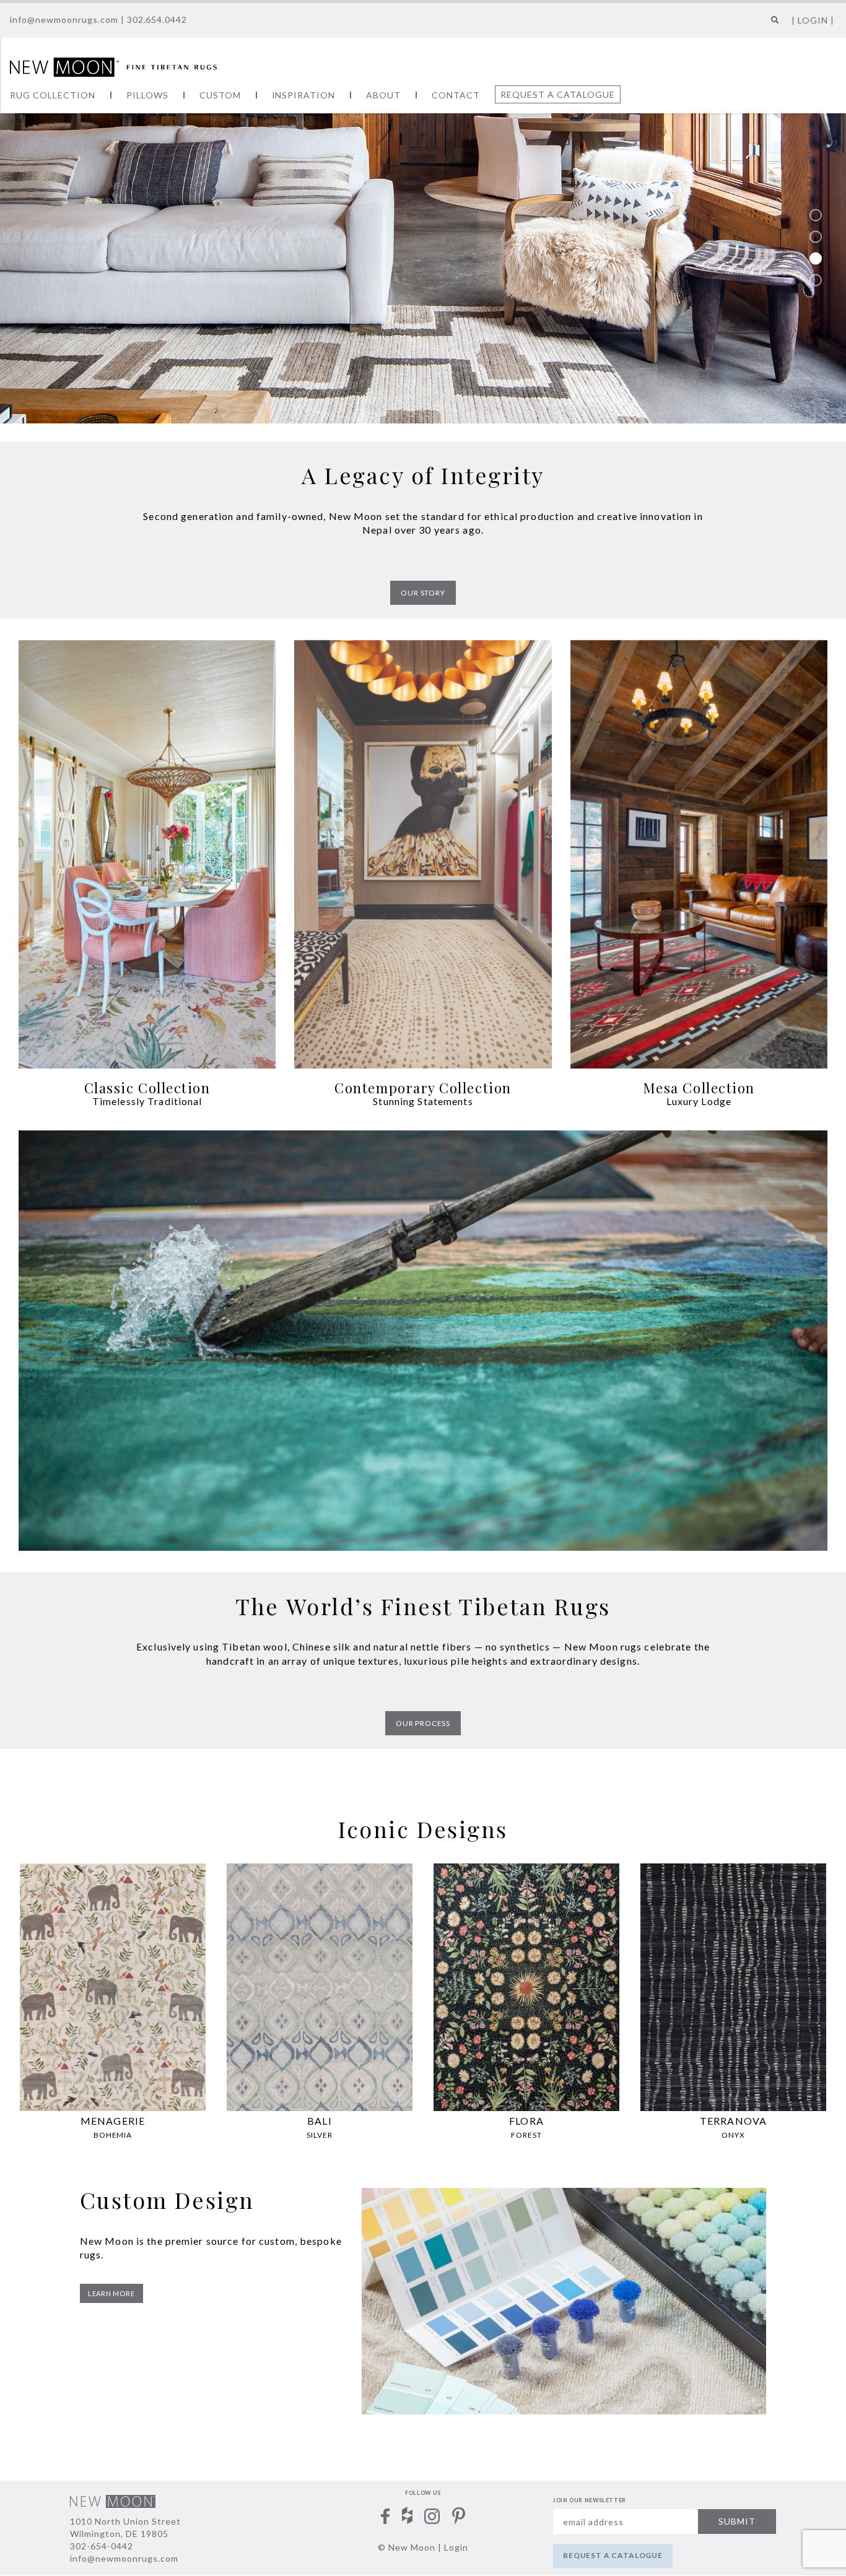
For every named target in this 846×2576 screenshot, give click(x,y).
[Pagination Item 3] (816, 258)
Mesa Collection (699, 1088)
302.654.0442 (157, 20)
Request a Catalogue (558, 94)
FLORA (526, 2121)
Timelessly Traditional (147, 1101)
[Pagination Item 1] (816, 215)
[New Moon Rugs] (113, 66)
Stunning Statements (423, 1101)
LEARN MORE (111, 2293)
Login (456, 2547)
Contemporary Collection (423, 1088)
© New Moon (407, 2547)
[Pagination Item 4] (816, 280)
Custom (220, 95)
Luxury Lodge (699, 1101)
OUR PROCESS (423, 1723)
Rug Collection (53, 95)
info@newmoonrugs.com (64, 20)
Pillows (147, 95)
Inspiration (304, 95)
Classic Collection (147, 1088)
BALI (319, 2121)
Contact (456, 95)
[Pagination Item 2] (816, 236)
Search (772, 24)
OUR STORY (423, 593)
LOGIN (813, 20)
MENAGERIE (113, 2121)
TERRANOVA (733, 2121)
